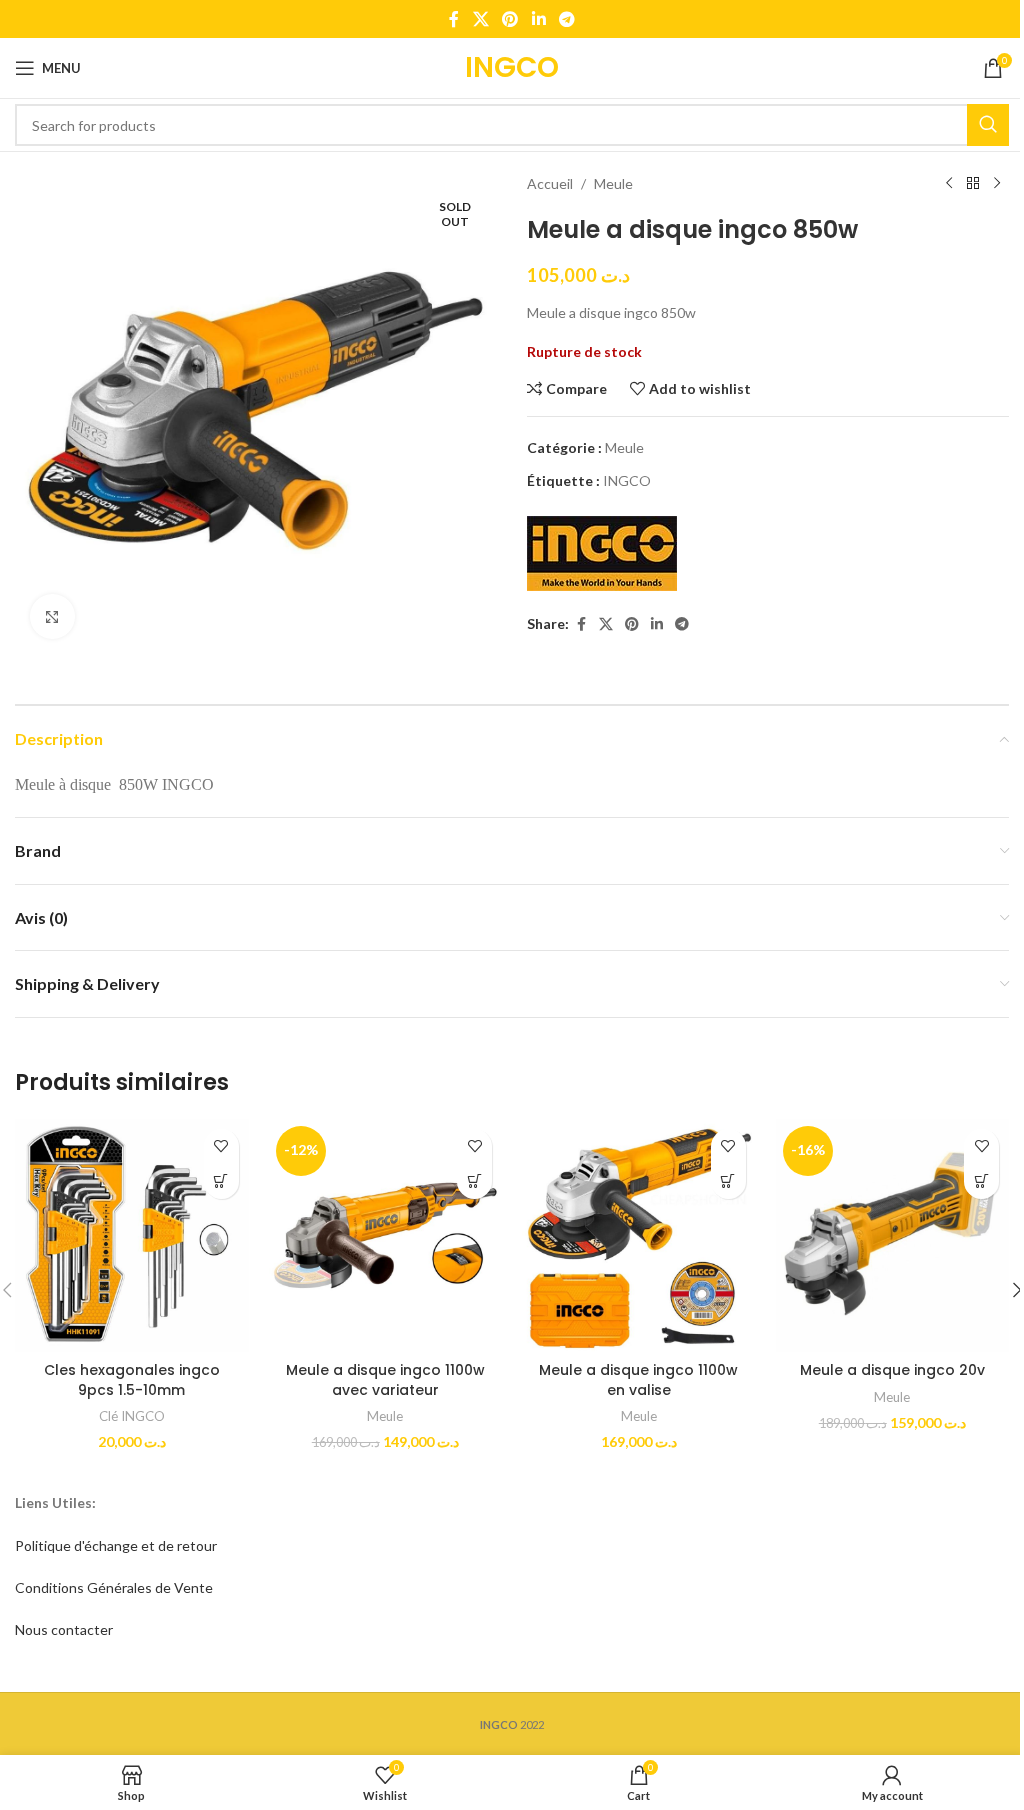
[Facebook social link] (454, 19)
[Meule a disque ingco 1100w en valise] (639, 1236)
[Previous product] (949, 184)
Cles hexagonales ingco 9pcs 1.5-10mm (132, 1380)
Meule (613, 183)
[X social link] (480, 19)
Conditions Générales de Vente (114, 1587)
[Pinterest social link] (510, 19)
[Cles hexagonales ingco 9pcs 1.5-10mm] (132, 1236)
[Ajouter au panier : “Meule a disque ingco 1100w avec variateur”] (474, 1181)
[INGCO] (602, 553)
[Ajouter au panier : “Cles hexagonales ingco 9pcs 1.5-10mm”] (221, 1181)
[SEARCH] (988, 125)
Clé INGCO (132, 1416)
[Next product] (997, 184)
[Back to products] (973, 184)
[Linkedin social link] (538, 19)
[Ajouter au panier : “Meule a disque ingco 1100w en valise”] (728, 1181)
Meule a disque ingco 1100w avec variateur (385, 1380)
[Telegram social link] (566, 19)
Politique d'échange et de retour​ (116, 1545)
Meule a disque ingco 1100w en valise (638, 1380)
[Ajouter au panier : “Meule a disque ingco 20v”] (981, 1181)
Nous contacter (64, 1629)
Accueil (550, 183)
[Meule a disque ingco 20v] (893, 1236)
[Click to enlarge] (52, 616)
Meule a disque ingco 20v (892, 1370)
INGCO (627, 480)
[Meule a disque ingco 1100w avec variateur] (386, 1236)
